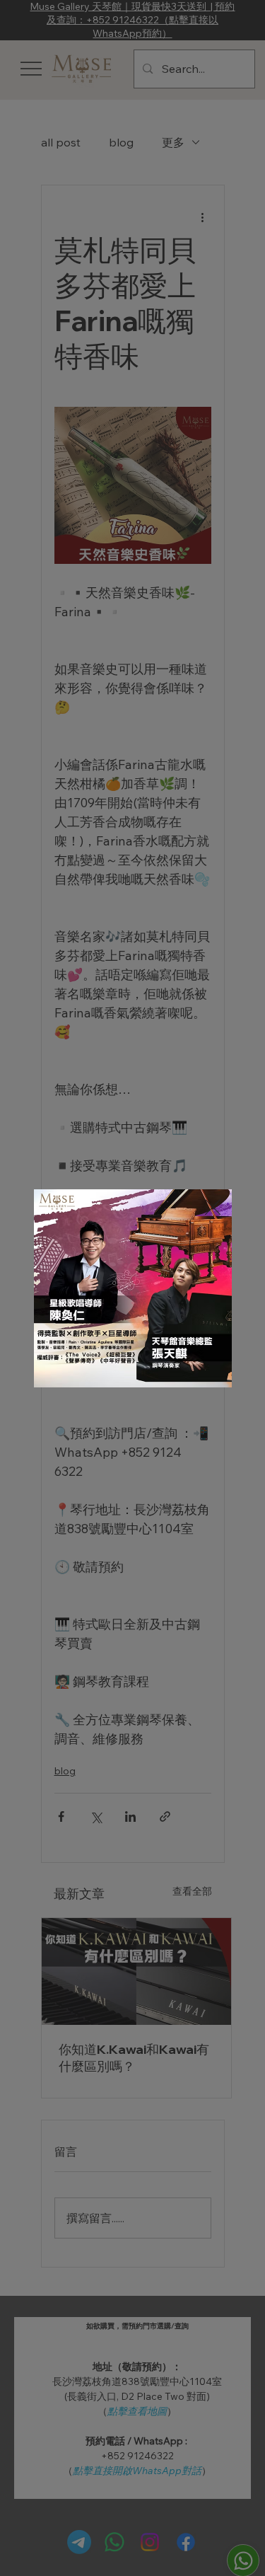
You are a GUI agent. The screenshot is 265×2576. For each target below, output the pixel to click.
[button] (213, 1208)
